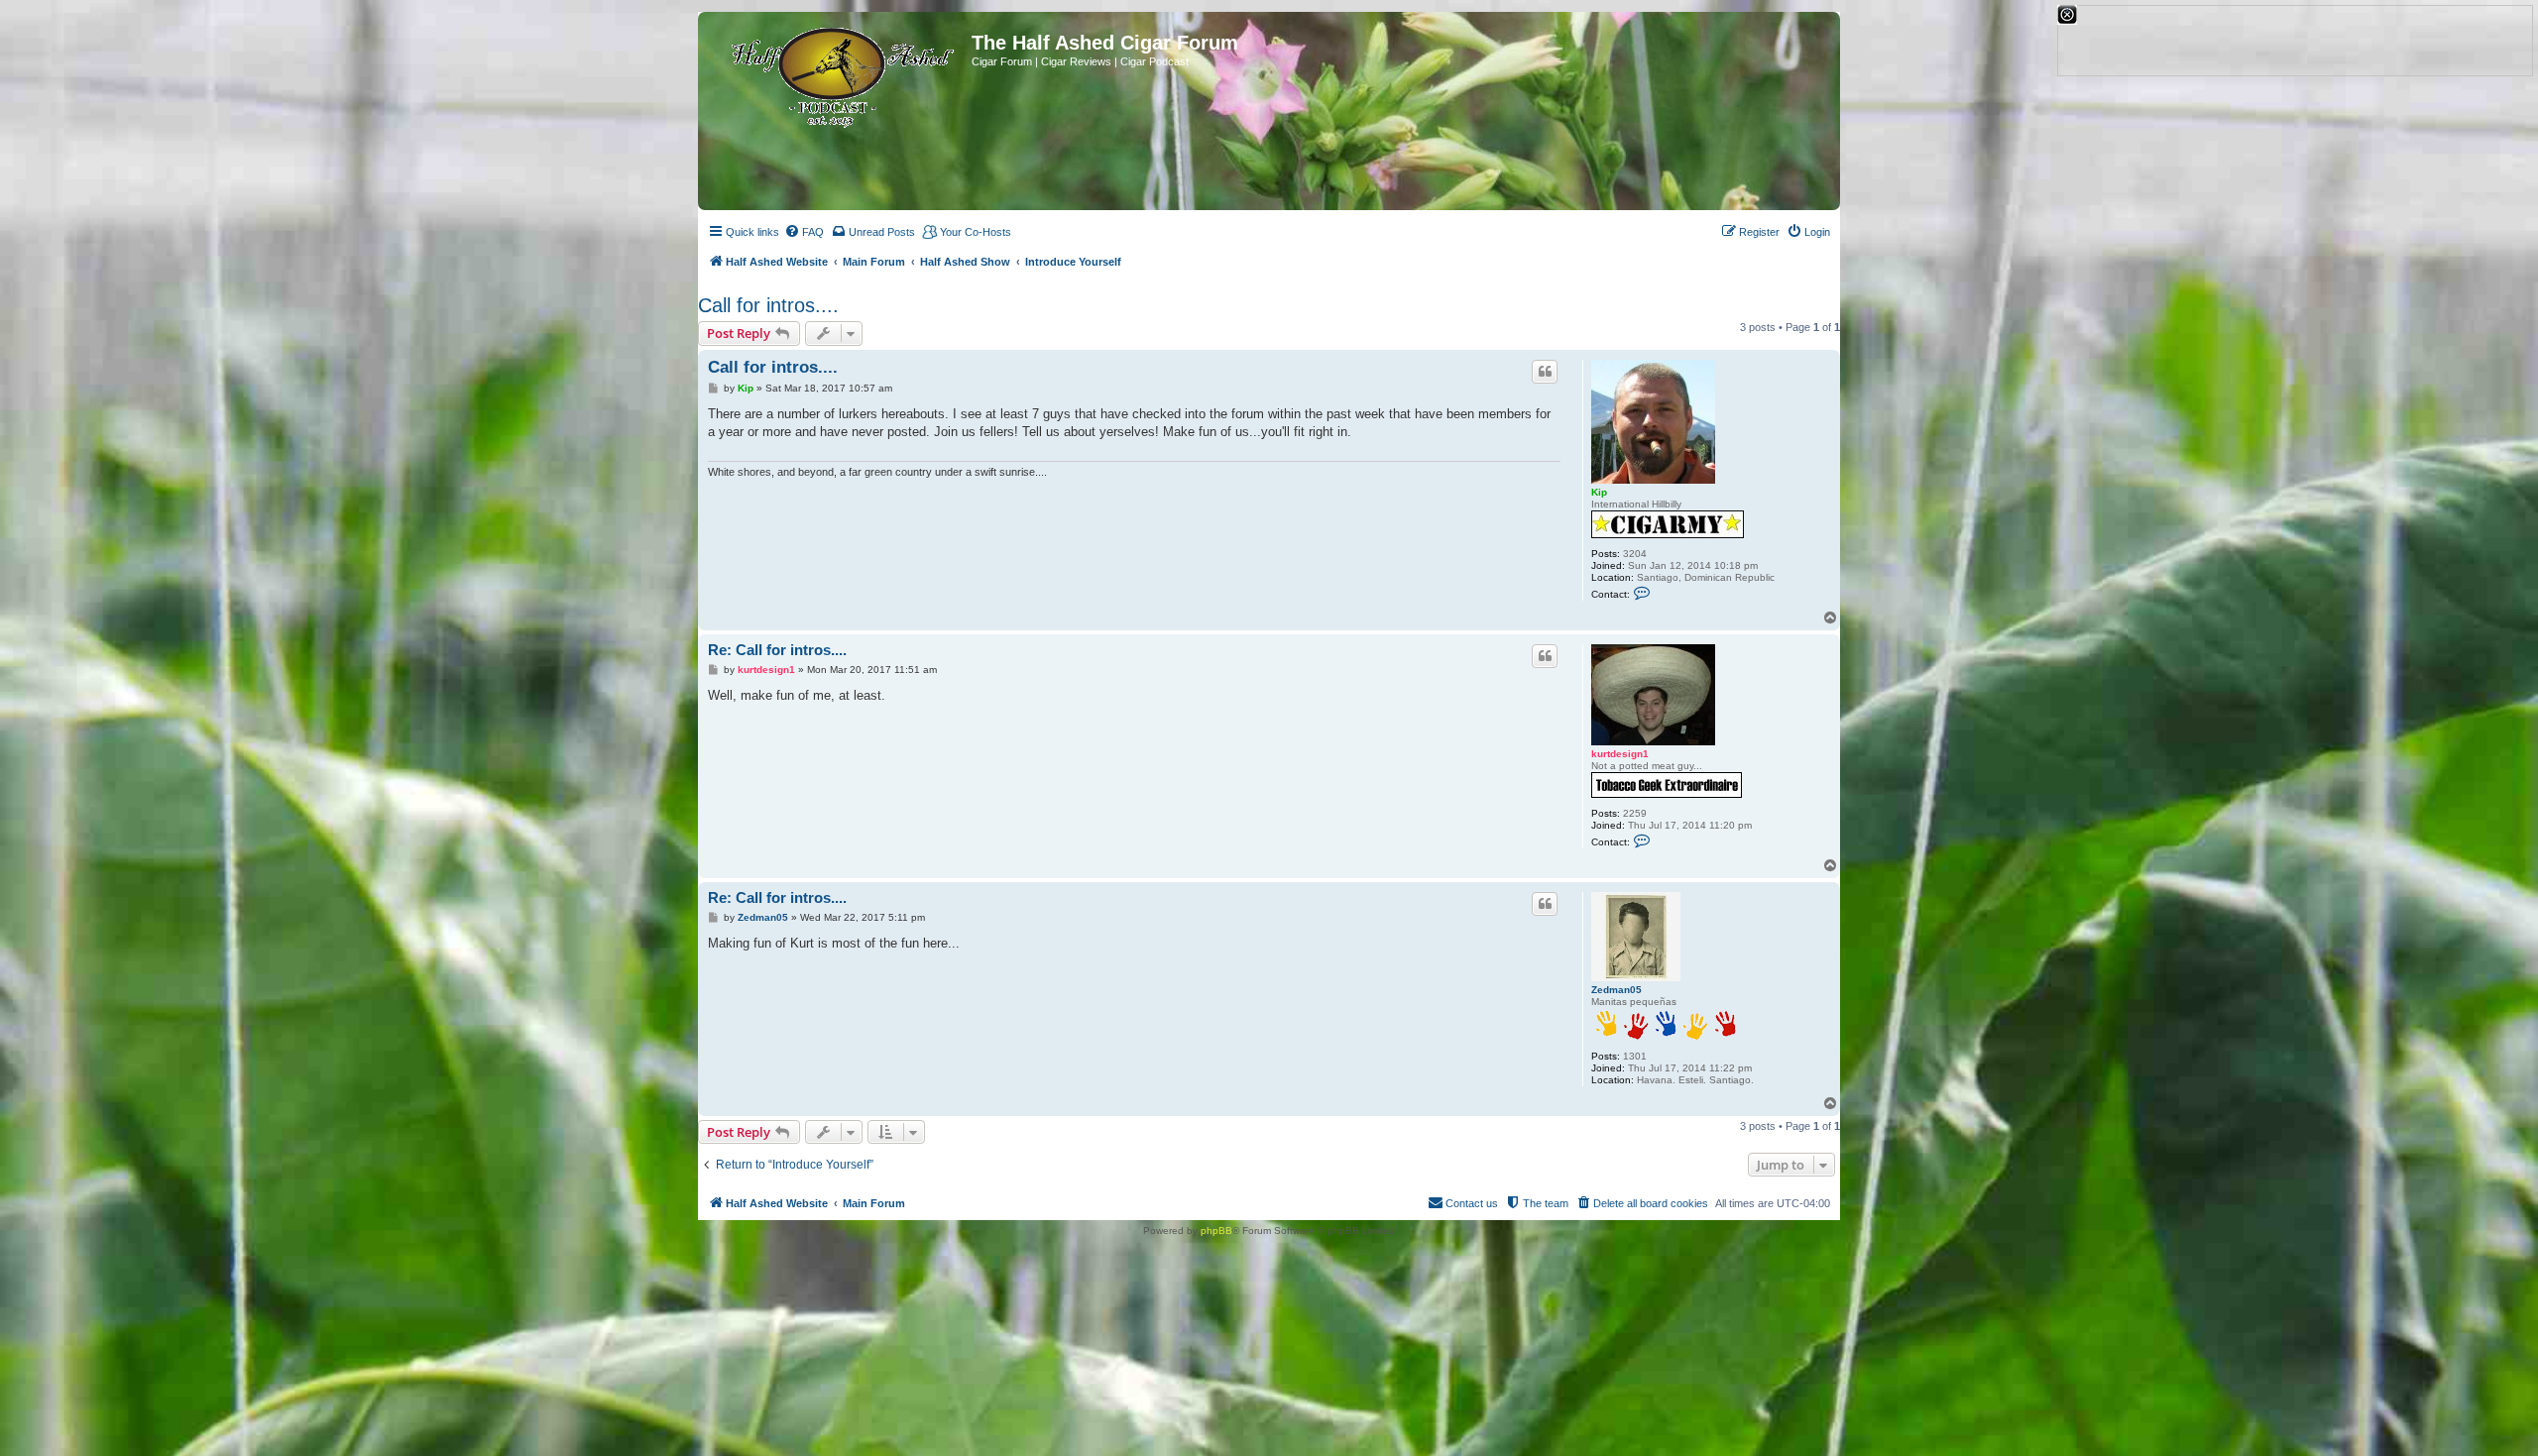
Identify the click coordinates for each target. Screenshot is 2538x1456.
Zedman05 (1616, 990)
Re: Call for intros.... (777, 650)
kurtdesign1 (1620, 754)
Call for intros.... (768, 305)
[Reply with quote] (1545, 372)
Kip (1599, 492)
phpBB (1216, 1231)
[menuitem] (804, 232)
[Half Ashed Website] (837, 73)
